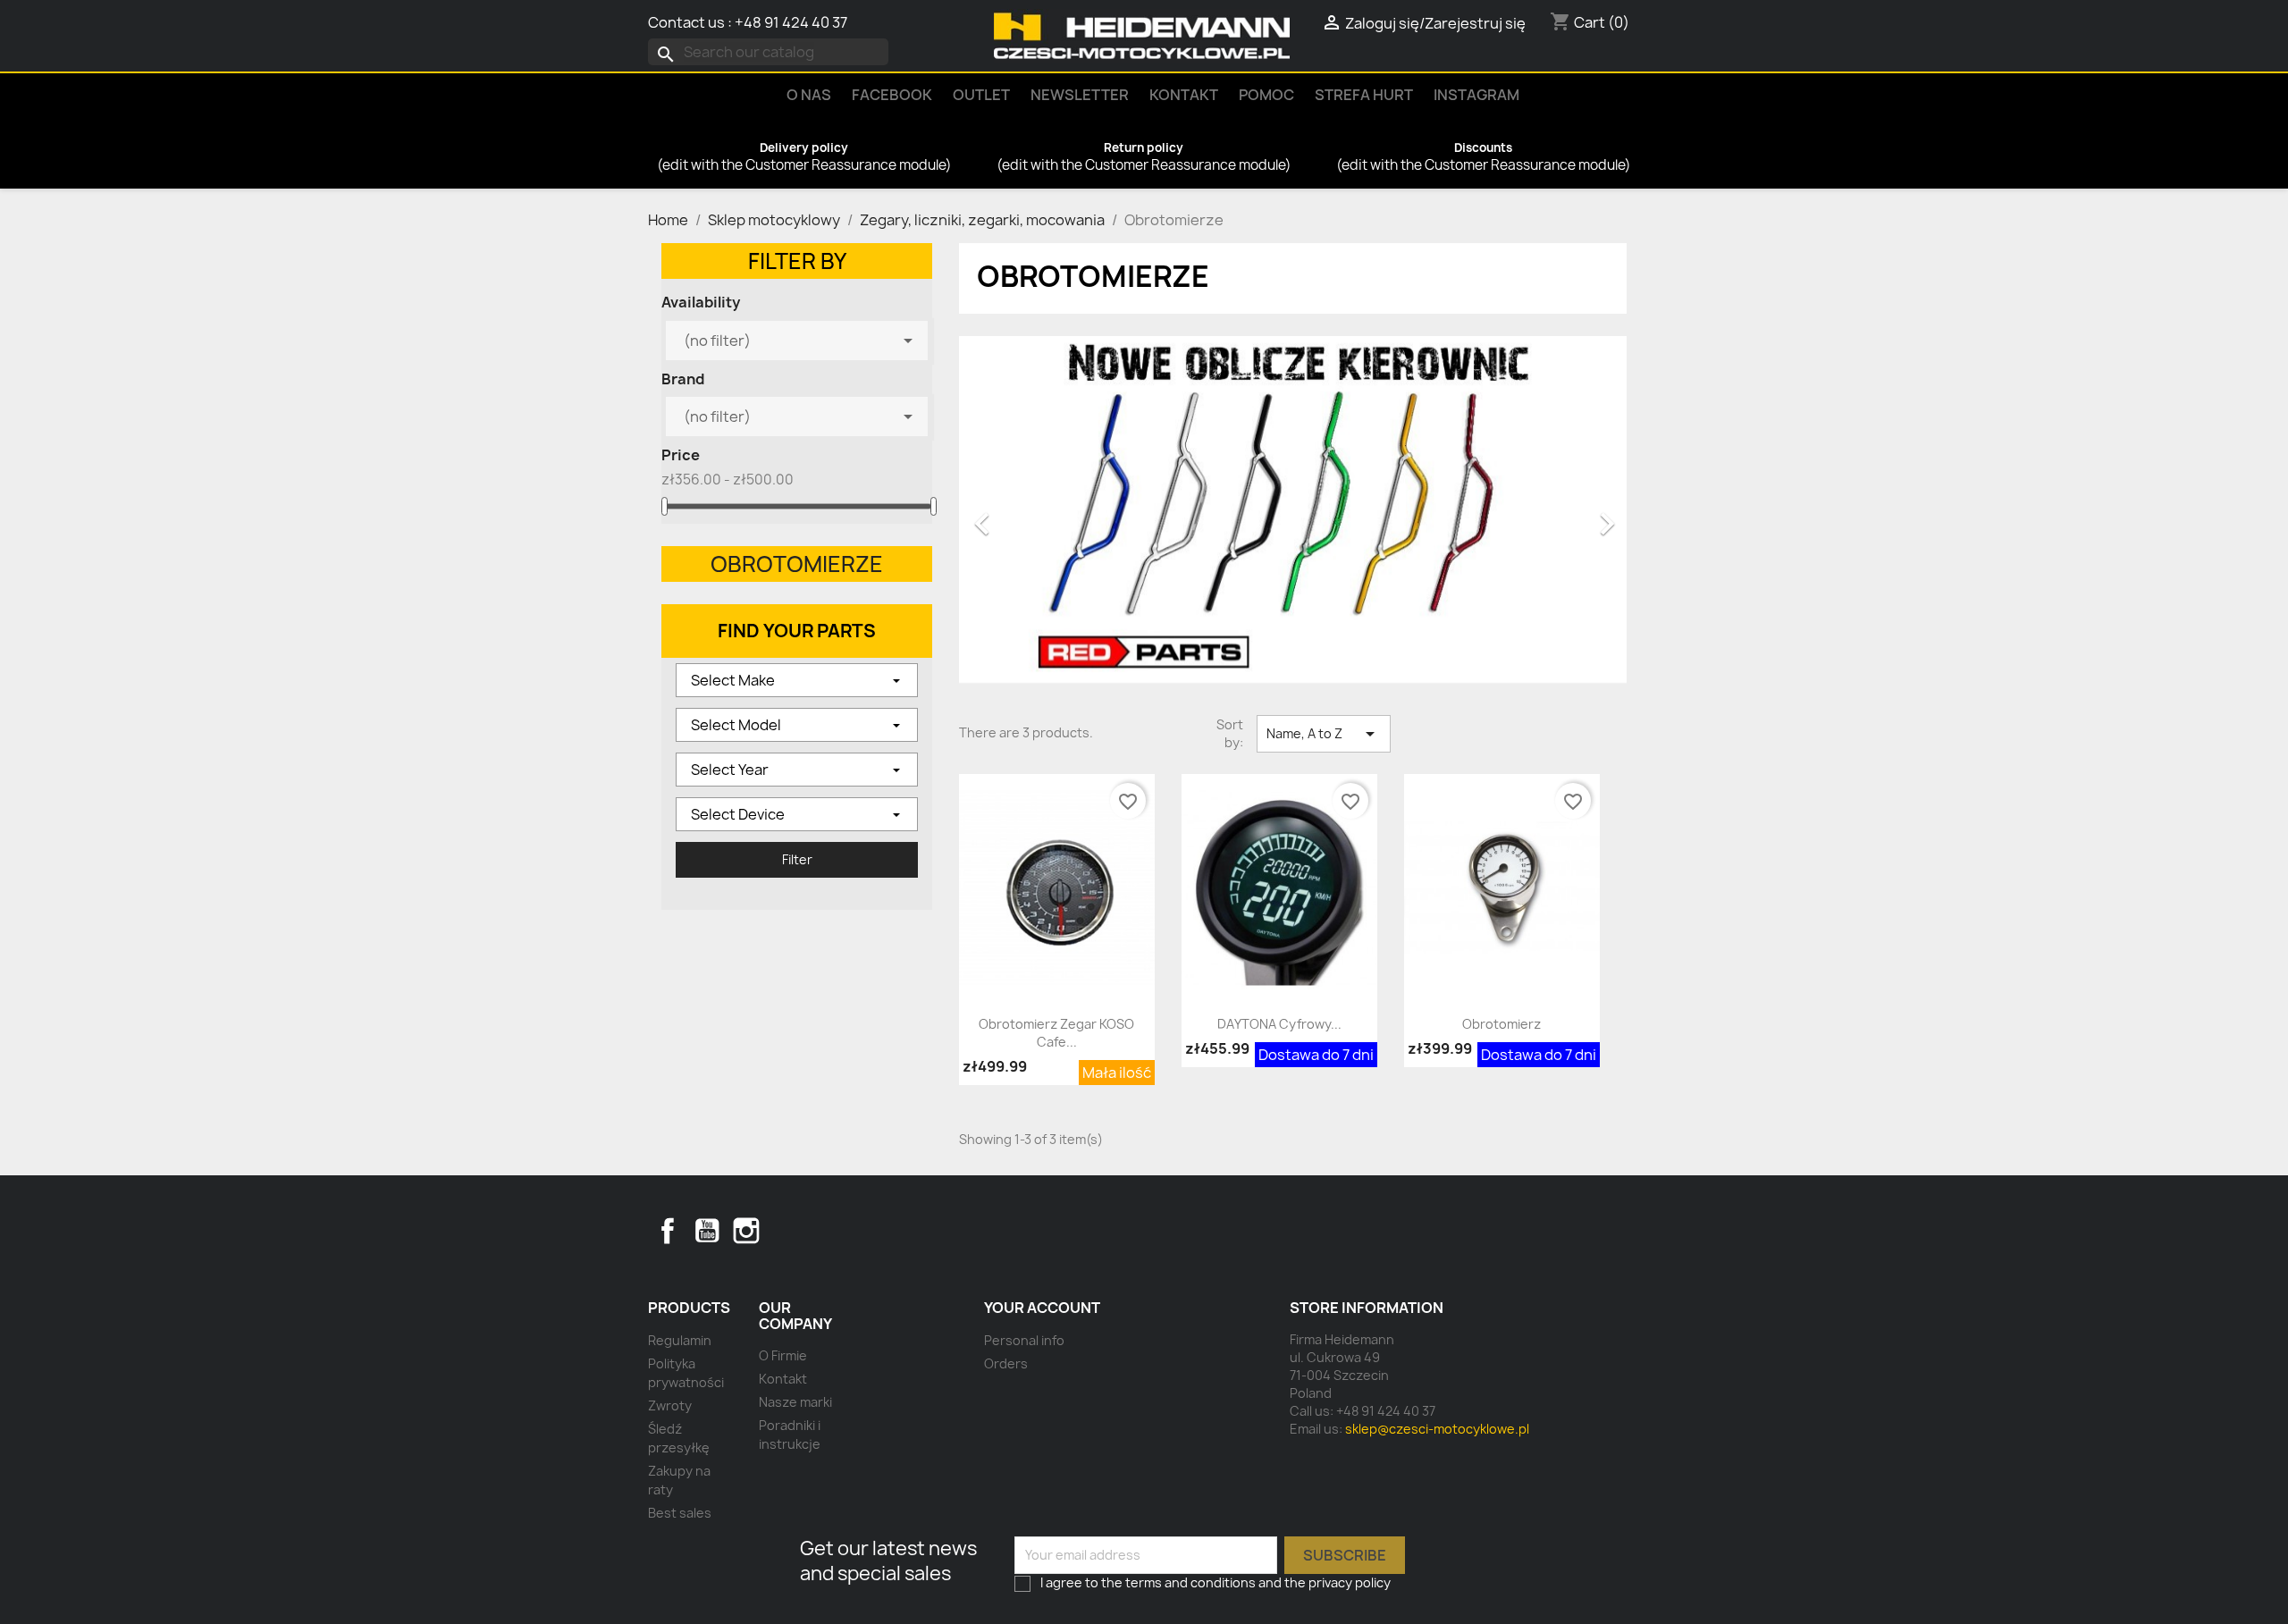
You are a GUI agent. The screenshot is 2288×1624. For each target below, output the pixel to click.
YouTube (707, 1231)
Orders (1006, 1363)
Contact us (686, 22)
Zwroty (670, 1405)
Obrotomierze (797, 564)
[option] (1293, 515)
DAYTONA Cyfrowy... (1279, 1024)
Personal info (1024, 1340)
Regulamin (680, 1340)
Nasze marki (795, 1402)
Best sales (680, 1513)
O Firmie (783, 1355)
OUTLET (981, 95)
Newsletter (1080, 95)
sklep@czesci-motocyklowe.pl (1437, 1429)
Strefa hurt (1364, 95)
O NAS (809, 95)
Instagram (1476, 95)
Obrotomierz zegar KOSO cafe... (1056, 1033)
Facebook (668, 1231)
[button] (1009, 515)
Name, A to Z (1323, 734)
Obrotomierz (1501, 1024)
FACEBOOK (892, 95)
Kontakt (1184, 95)
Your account (1042, 1308)
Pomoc (1266, 95)
